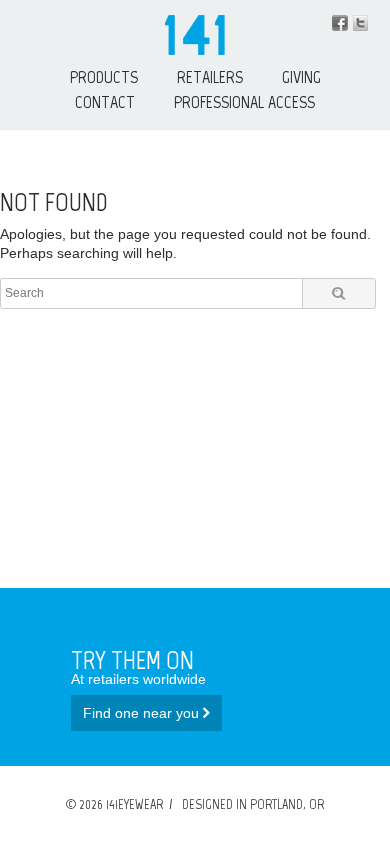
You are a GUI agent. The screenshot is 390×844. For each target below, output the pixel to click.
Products (104, 77)
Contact (105, 102)
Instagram (360, 23)
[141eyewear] (195, 50)
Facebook (340, 23)
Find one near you (143, 713)
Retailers (210, 77)
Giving (301, 77)
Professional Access (244, 102)
